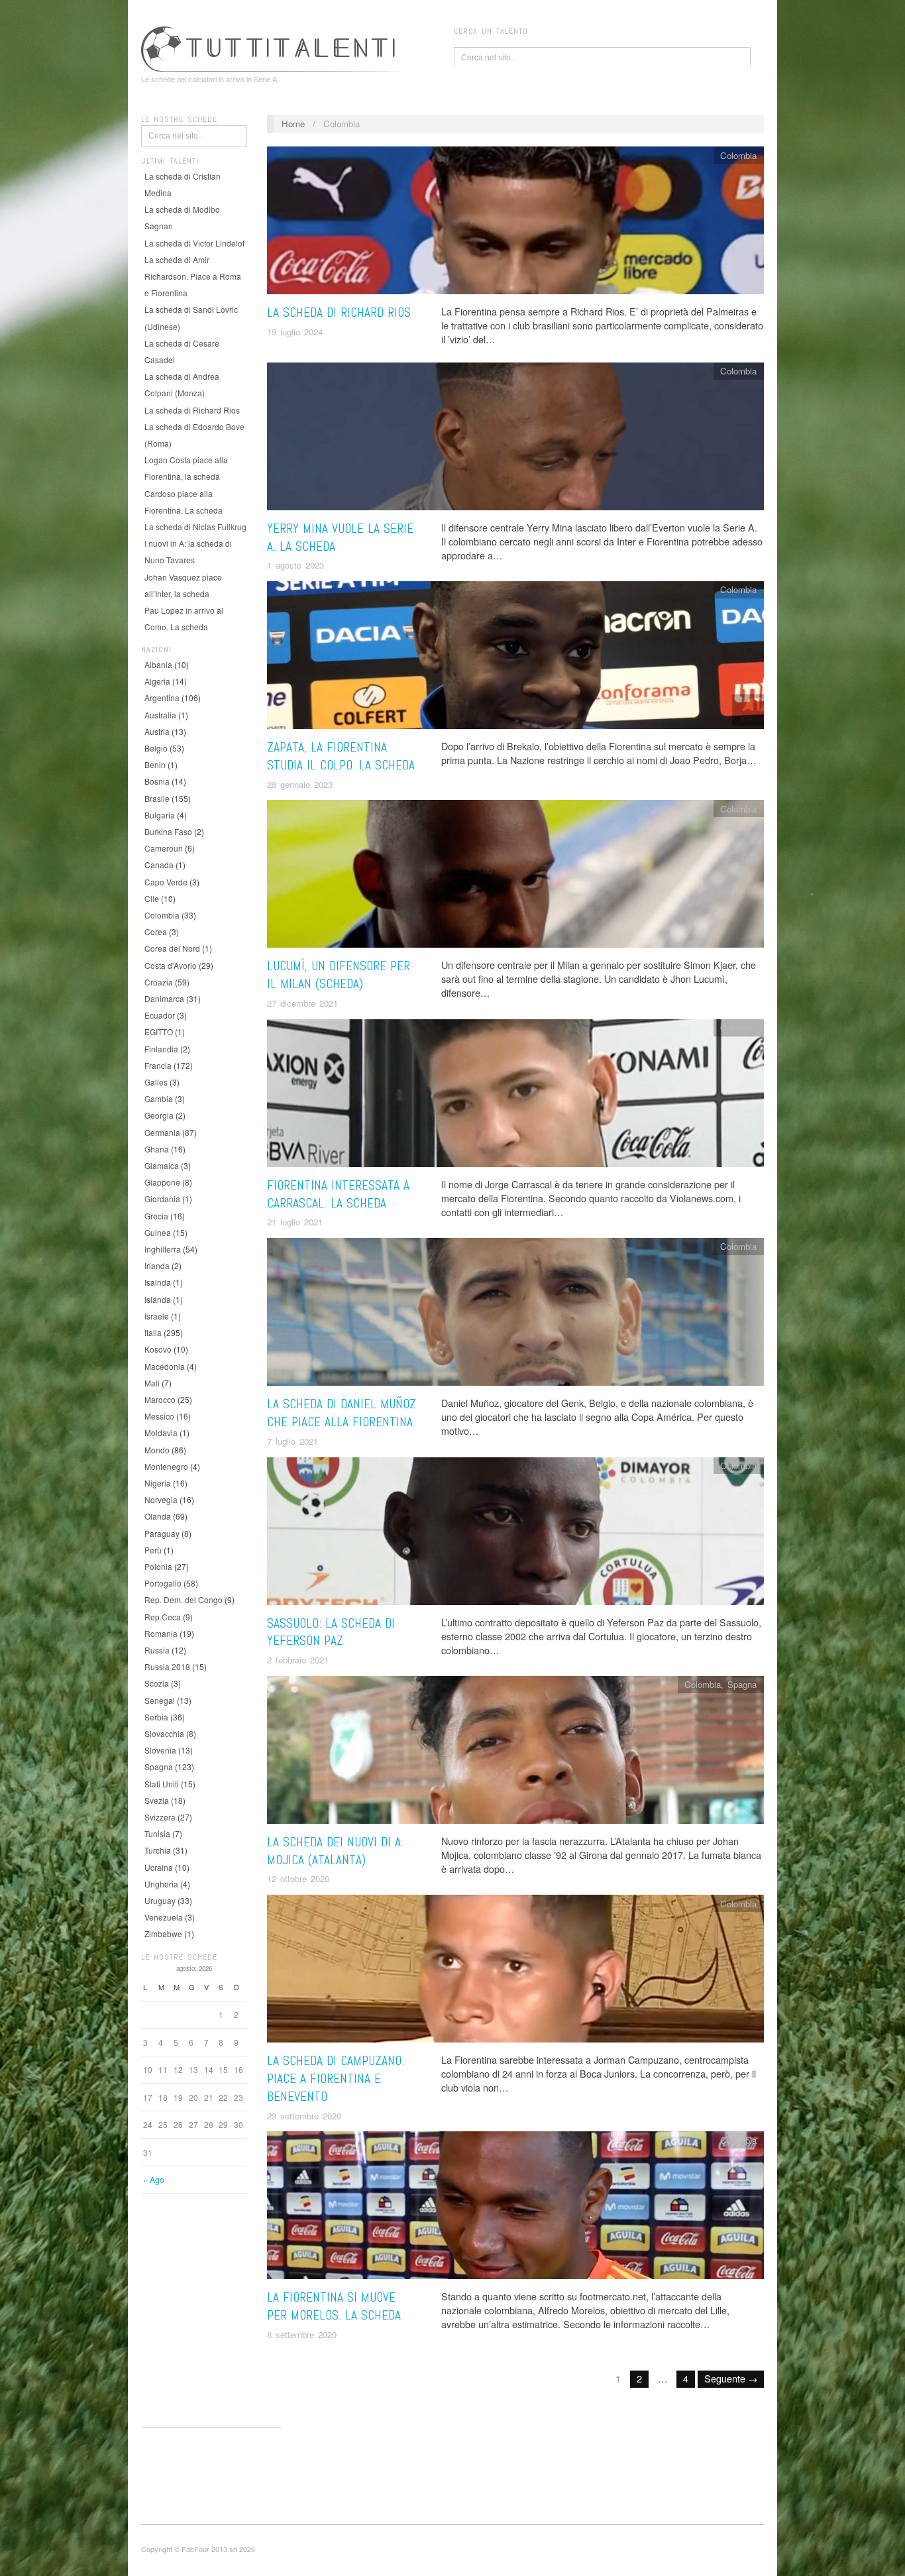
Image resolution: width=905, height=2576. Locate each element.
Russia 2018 (167, 1666)
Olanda (158, 1516)
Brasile (157, 798)
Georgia (159, 1115)
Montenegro (166, 1466)
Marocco (160, 1399)
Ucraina (159, 1867)
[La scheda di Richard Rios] (515, 224)
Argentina (162, 698)
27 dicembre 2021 (302, 1003)
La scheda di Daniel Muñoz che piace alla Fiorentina (342, 1413)
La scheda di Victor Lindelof (194, 243)
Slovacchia (164, 1733)
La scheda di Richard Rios (192, 410)
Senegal (160, 1700)
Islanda (158, 1299)
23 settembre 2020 (304, 2116)
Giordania (162, 1199)
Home (293, 124)
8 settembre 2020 (302, 2334)
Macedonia (165, 1366)
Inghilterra (163, 1249)
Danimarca (164, 998)
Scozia (157, 1683)
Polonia (158, 1566)
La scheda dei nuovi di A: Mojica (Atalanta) (335, 1851)
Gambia (159, 1098)
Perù (153, 1550)
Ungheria (161, 1884)
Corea (156, 931)
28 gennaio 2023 (300, 784)
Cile (152, 898)
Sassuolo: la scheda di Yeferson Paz (331, 1632)
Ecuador (160, 1015)
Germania (162, 1132)
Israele (157, 1316)
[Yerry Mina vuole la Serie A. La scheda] (515, 440)
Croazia (159, 982)
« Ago (154, 2179)
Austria (157, 731)
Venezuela (164, 1917)
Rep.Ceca (163, 1617)
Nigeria (158, 1483)
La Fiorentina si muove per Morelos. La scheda (334, 2306)
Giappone (162, 1182)
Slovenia (160, 1750)
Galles (156, 1082)
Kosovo (158, 1349)
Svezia (157, 1800)
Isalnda (158, 1282)
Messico (159, 1416)
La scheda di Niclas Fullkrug (195, 527)
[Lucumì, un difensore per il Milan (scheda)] (515, 877)
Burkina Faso (168, 831)
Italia (153, 1332)
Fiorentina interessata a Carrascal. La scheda (338, 1194)
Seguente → (731, 2378)
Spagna (159, 1766)
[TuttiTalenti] (274, 47)
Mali (152, 1383)
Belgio (156, 748)
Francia (158, 1065)
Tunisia (157, 1833)
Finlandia (161, 1049)
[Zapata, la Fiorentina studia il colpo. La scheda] (515, 658)
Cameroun (164, 848)
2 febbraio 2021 (298, 1660)
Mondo (157, 1450)
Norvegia (161, 1499)
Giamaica (162, 1165)
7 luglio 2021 (293, 1441)
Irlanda (157, 1265)
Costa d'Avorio (171, 965)
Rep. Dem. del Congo (184, 1599)
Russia (157, 1650)
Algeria (157, 681)
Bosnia (157, 781)
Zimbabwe (163, 1933)
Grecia (156, 1216)
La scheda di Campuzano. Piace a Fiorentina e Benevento (336, 2079)
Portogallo (163, 1583)
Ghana (157, 1149)
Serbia (156, 1717)
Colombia (162, 915)
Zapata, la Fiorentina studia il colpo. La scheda (341, 756)
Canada (159, 865)
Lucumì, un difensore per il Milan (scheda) (339, 975)
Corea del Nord (172, 948)
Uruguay (160, 1900)
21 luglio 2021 (295, 1222)
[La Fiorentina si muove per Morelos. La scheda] (515, 2209)
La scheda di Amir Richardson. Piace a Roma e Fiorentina (193, 276)
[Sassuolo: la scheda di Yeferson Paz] (515, 1534)
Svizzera (160, 1817)
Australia (160, 715)
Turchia (158, 1850)
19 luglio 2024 (295, 332)
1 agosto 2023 (295, 565)
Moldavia (161, 1432)
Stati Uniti (162, 1784)
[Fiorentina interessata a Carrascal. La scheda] (515, 1096)
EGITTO (159, 1032)
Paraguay (162, 1533)
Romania (161, 1633)
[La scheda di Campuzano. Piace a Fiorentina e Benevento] (515, 1972)
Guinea (158, 1232)
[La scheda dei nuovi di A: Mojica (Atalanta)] (515, 1753)
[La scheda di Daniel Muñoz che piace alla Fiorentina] (515, 1315)
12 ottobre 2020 (298, 1878)
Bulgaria (160, 815)
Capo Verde (166, 882)
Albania (158, 664)
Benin (155, 764)
